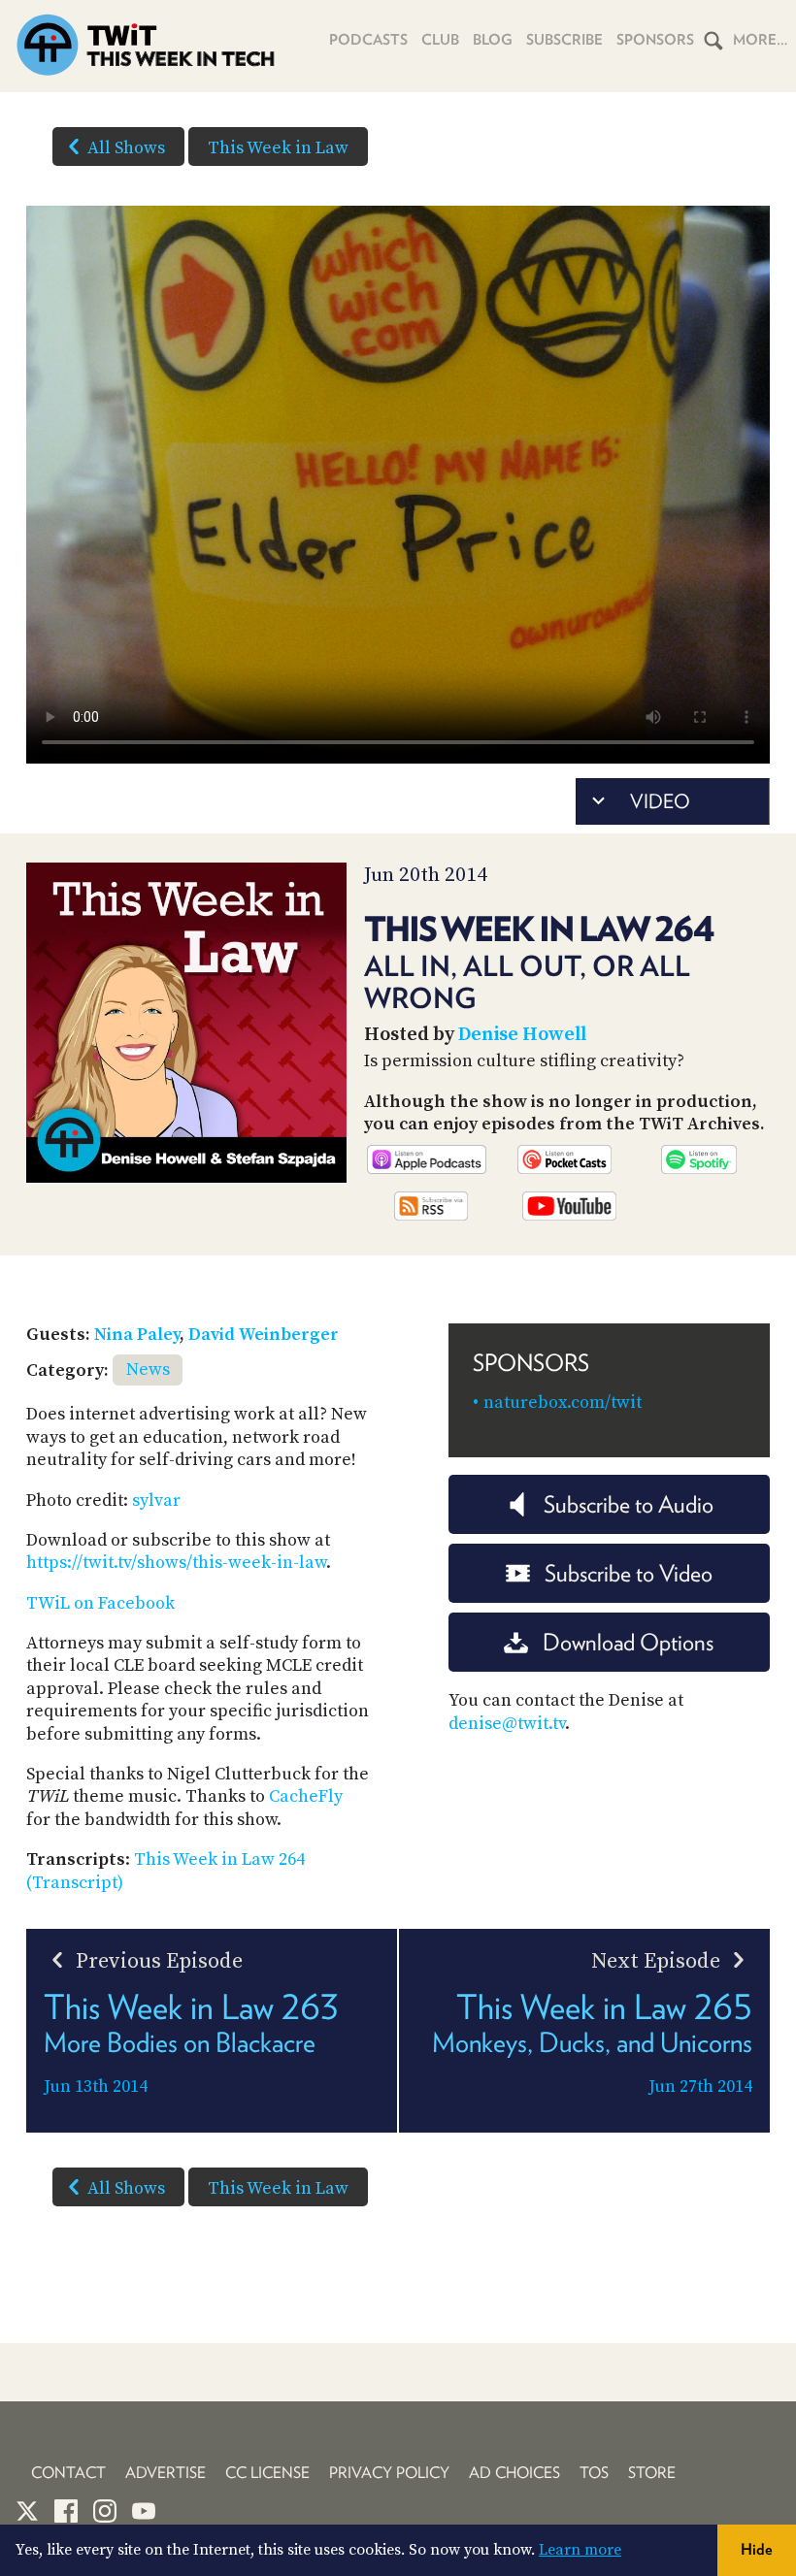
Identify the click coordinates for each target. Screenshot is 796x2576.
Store (652, 2473)
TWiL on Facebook (100, 1603)
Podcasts (368, 40)
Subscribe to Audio (629, 1504)
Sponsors (655, 40)
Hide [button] (757, 2549)
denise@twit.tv (507, 1724)
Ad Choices (514, 2473)
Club (440, 40)
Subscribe (564, 40)
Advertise (166, 2473)
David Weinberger (264, 1335)
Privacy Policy (389, 2473)
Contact (68, 2473)
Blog (493, 40)
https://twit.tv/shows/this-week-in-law (176, 1563)
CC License (267, 2473)
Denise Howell (522, 1035)
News (148, 1370)
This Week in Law (278, 148)
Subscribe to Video (629, 1573)
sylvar (156, 1500)
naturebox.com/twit (563, 1402)
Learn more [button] (580, 2550)
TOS (594, 2473)
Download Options (628, 1642)
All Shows (126, 148)
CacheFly (306, 1796)
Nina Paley (137, 1335)
